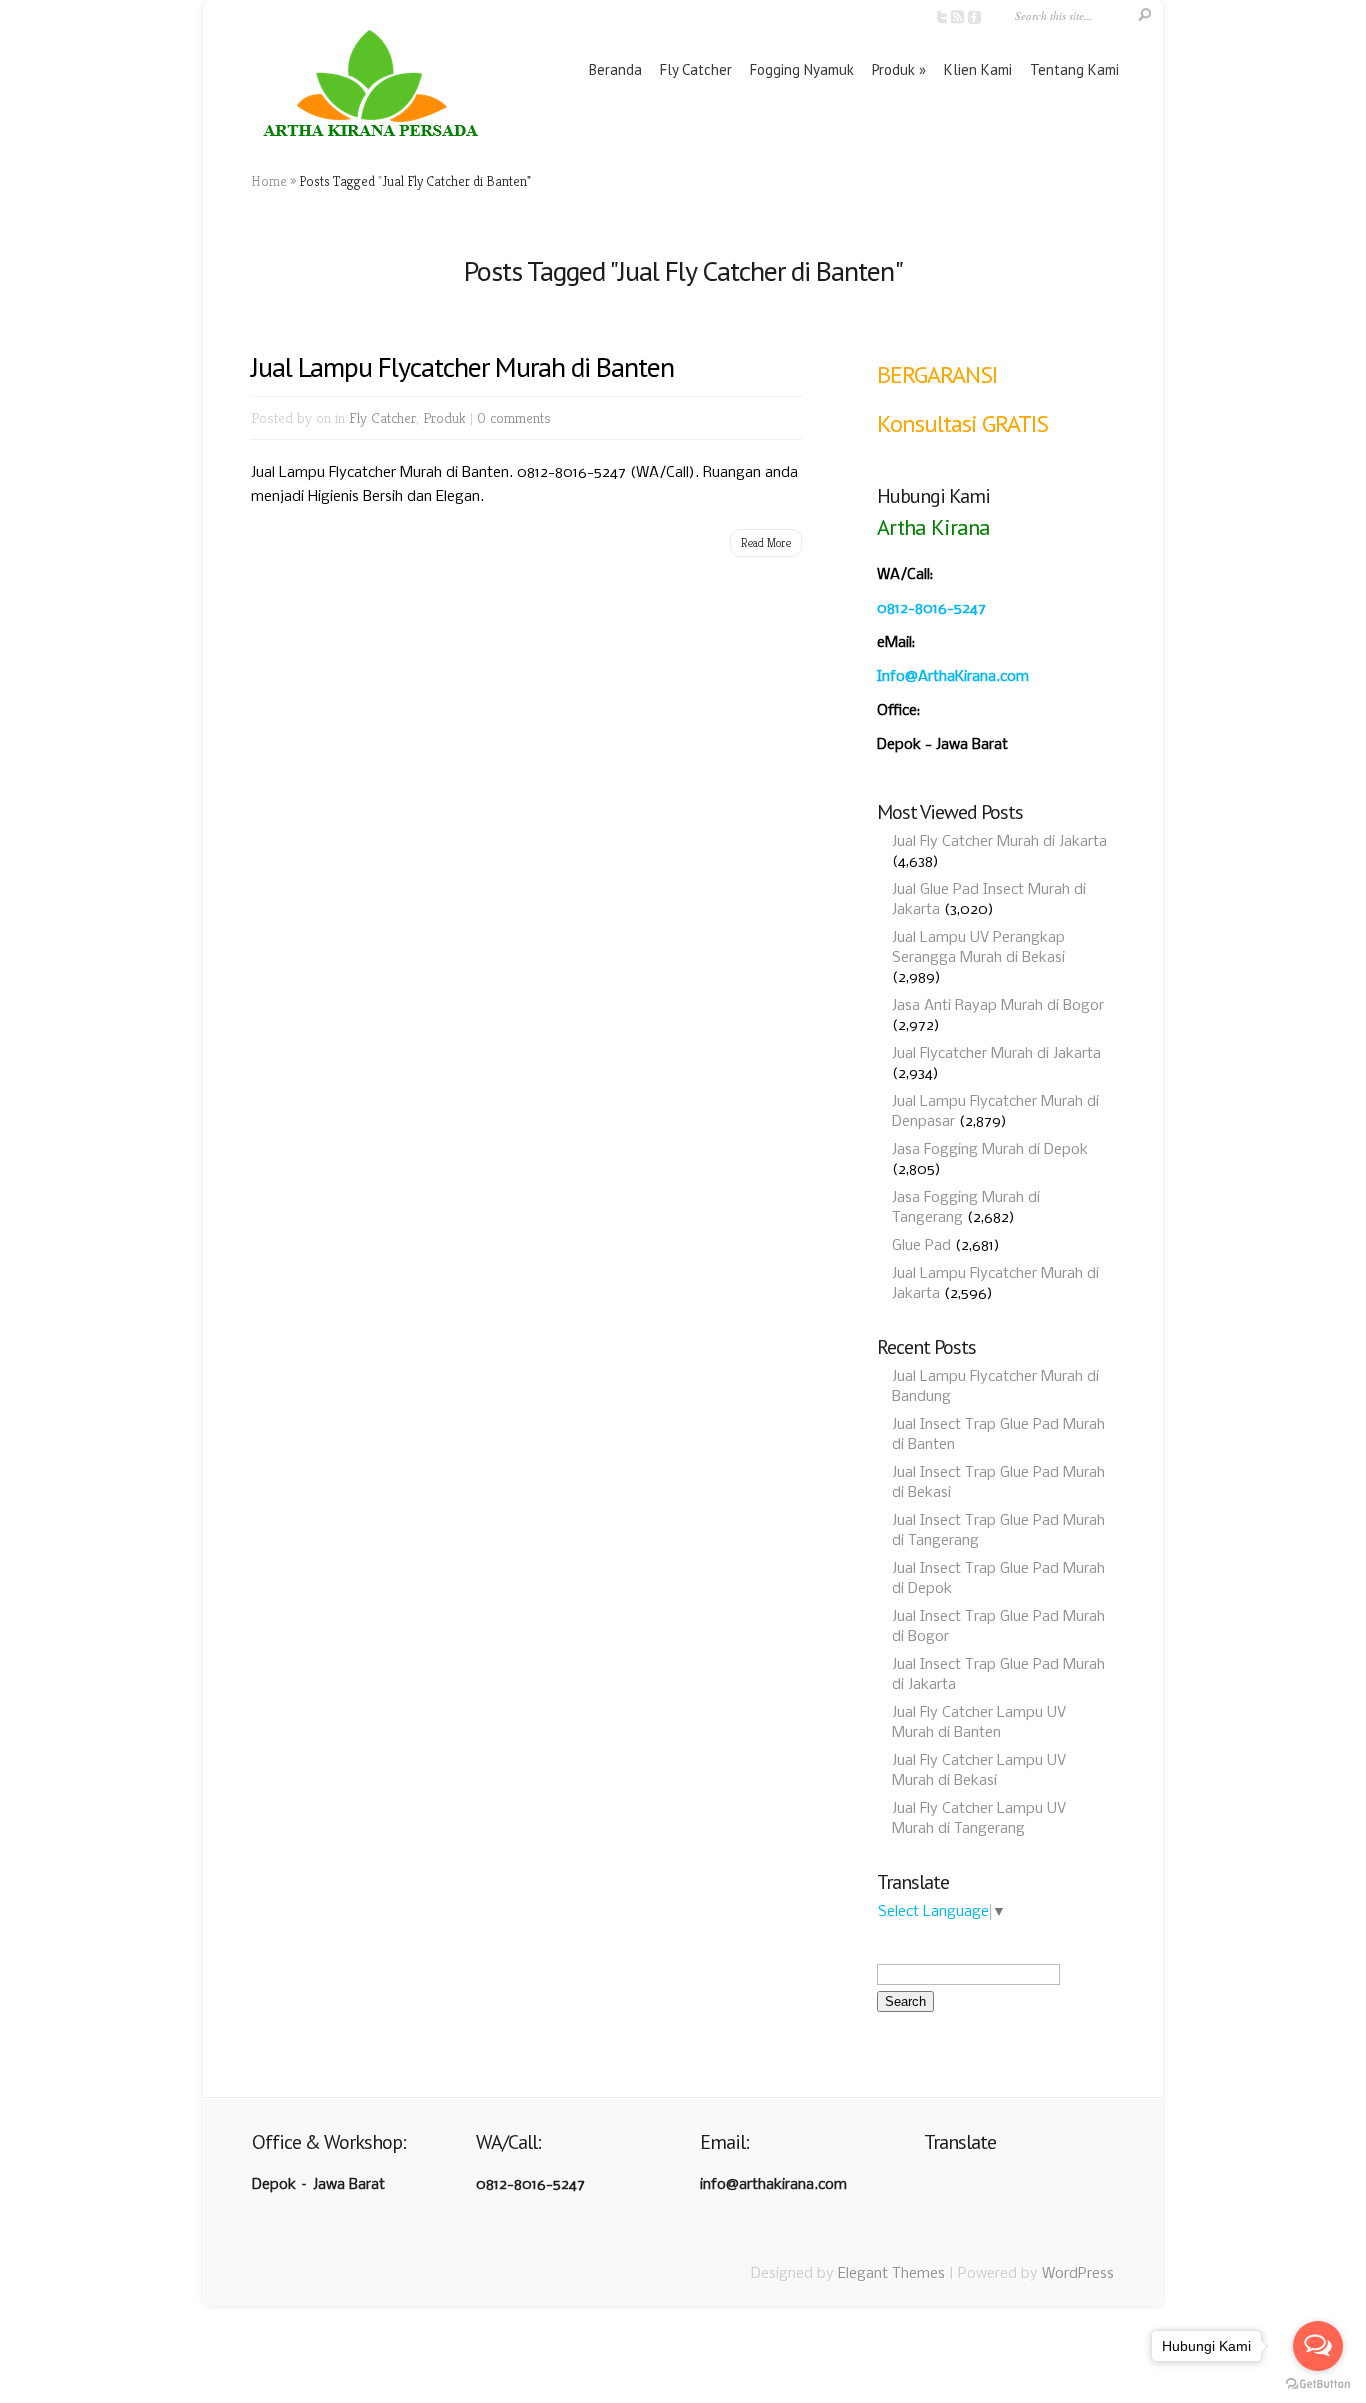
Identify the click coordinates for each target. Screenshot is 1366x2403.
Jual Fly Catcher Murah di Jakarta (999, 842)
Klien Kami (978, 69)
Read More (766, 542)
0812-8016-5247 (931, 609)
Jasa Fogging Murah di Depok (990, 1150)
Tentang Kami (1074, 69)
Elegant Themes (891, 2274)
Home (269, 181)
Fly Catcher (696, 69)
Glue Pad (921, 1246)
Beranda (615, 69)
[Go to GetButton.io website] (1318, 2383)
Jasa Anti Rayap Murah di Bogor (998, 1006)
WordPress (1078, 2274)
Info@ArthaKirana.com (953, 677)
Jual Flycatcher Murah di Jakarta (996, 1054)
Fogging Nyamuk (802, 69)
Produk (893, 69)
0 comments (514, 417)
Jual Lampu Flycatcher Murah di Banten (462, 366)
